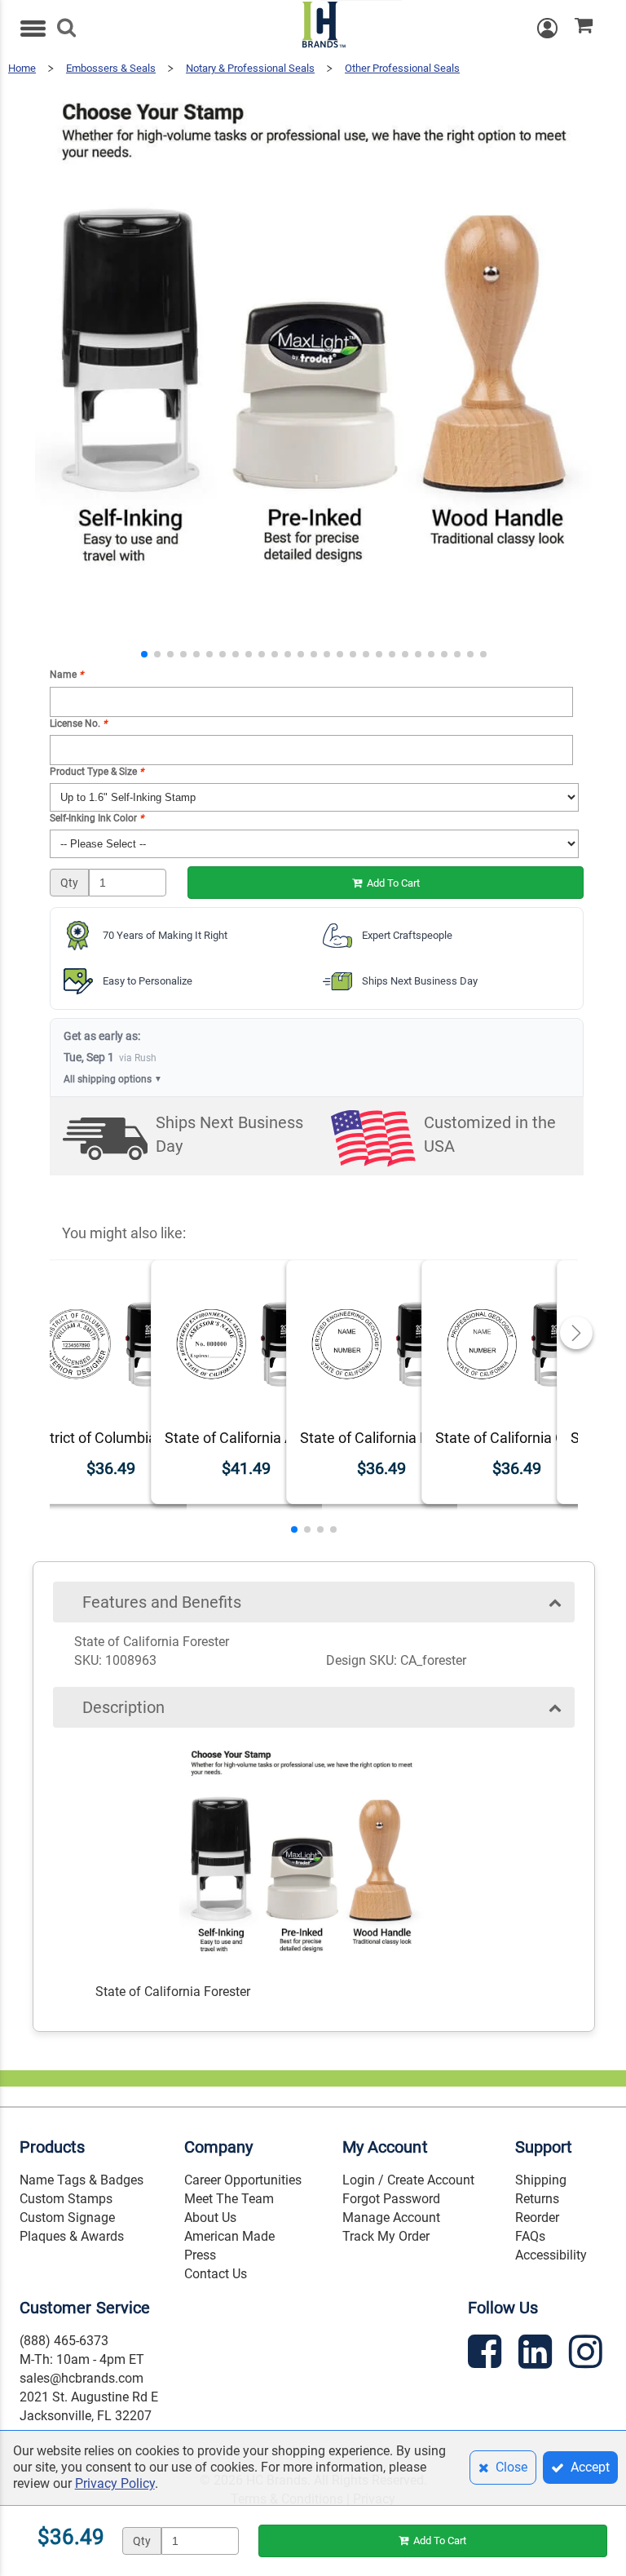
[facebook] (487, 2355)
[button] (144, 654)
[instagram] (588, 2355)
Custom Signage (67, 2217)
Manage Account (391, 2217)
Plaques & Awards (72, 2236)
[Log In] (556, 28)
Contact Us (216, 2274)
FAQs (530, 2236)
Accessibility (551, 2255)
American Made (229, 2236)
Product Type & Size (97, 772)
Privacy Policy (115, 2483)
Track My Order (386, 2236)
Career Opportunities (243, 2180)
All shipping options (113, 1079)
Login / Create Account (408, 2180)
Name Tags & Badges (82, 2180)
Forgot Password (391, 2199)
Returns (537, 2199)
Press (200, 2255)
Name (66, 675)
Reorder (537, 2217)
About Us (210, 2217)
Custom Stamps (66, 2199)
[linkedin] (537, 2355)
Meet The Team (229, 2199)
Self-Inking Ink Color (97, 818)
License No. (78, 724)
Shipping (541, 2180)
